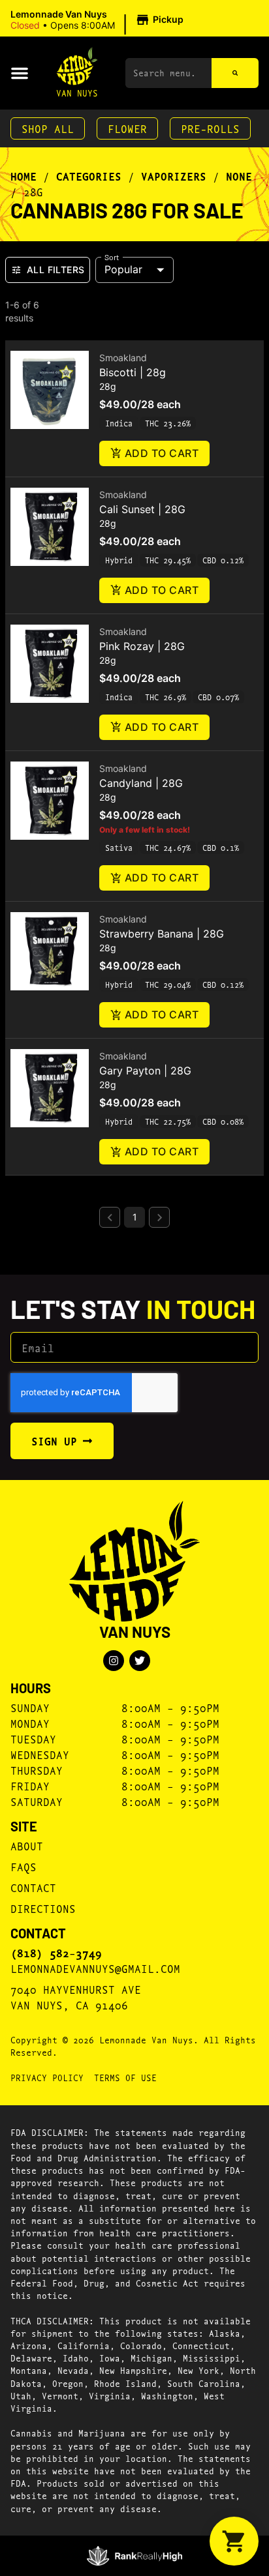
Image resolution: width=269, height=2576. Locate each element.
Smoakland (123, 358)
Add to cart (162, 453)
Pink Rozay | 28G (142, 646)
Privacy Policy (47, 2077)
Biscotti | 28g (133, 372)
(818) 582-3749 (56, 1953)
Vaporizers (174, 176)
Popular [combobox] (123, 269)
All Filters (55, 270)
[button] (99, 20)
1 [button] (135, 1217)
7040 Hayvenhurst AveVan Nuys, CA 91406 (76, 1997)
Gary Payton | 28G (145, 1071)
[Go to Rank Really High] (135, 2556)
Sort (112, 256)
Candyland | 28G (141, 783)
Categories (89, 176)
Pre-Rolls (210, 128)
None (239, 176)
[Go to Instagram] (114, 1661)
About (27, 1845)
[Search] (235, 73)
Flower (127, 128)
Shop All (48, 128)
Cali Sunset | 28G (142, 509)
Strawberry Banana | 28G (162, 934)
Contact (33, 1887)
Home (24, 176)
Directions (43, 1908)
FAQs (24, 1866)
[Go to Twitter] (140, 1661)
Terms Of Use (125, 2077)
